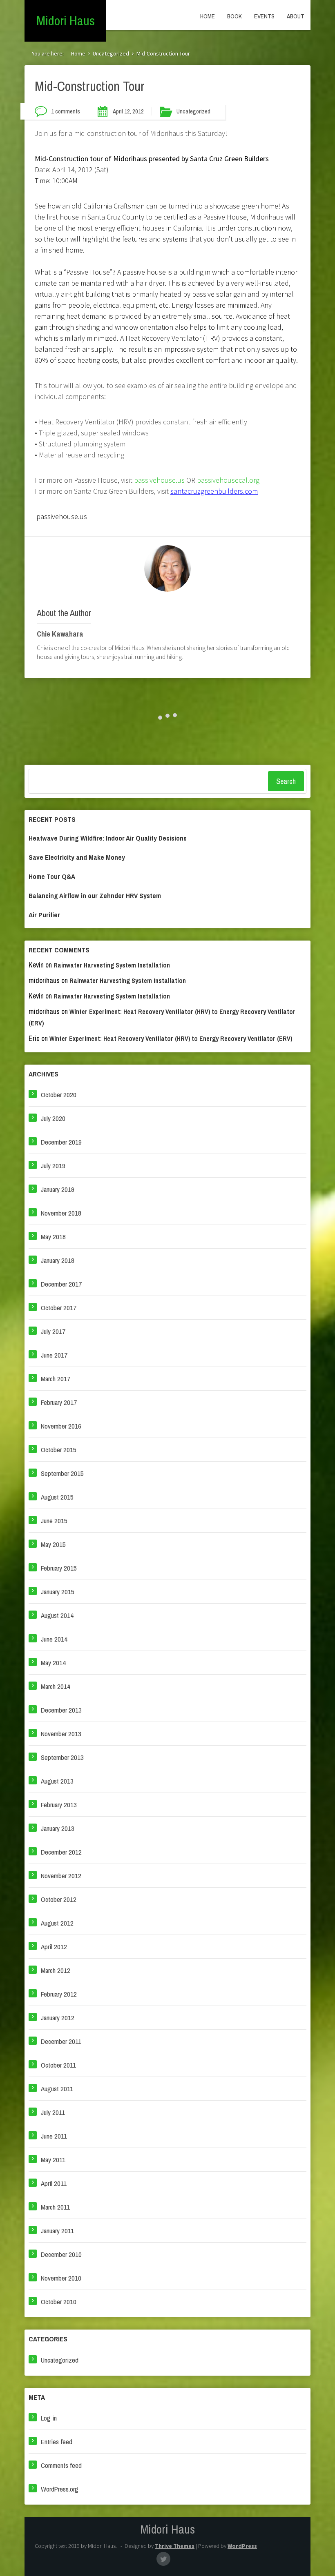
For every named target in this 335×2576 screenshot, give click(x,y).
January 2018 (58, 1260)
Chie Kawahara (60, 634)
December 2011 (61, 2041)
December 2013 (61, 1710)
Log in (49, 2418)
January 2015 (58, 1592)
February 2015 (59, 1568)
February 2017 (59, 1402)
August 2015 (57, 1497)
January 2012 (58, 2018)
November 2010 (61, 2278)
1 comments (66, 111)
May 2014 (53, 1663)
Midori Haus (66, 21)
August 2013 (57, 1781)
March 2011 (55, 2207)
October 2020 (59, 1095)
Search (286, 781)
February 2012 (59, 1994)
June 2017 (54, 1355)
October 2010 (59, 2302)
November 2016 (61, 1426)
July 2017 (53, 1331)
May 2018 (53, 1237)
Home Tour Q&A (52, 876)
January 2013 (58, 1828)
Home (208, 16)
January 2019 (58, 1189)
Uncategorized (111, 53)
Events (264, 16)
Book (234, 16)
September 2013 (62, 1757)
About (296, 16)
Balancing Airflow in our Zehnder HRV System (95, 895)
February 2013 (59, 1805)
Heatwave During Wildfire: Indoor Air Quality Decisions (108, 838)
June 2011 (54, 2136)
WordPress (242, 2546)
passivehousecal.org (228, 480)
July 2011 (53, 2112)
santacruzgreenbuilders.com (214, 491)
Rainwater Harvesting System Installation (112, 965)
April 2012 (54, 1947)
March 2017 (56, 1379)
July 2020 (53, 1118)
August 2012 (57, 1923)
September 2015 (62, 1473)
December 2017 (61, 1284)
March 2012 (56, 1970)
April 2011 (54, 2183)
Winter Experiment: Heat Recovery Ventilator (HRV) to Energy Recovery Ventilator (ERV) (171, 1039)
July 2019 (53, 1166)
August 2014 (57, 1615)
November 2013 (61, 1734)
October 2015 (59, 1450)
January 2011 (57, 2231)
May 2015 (53, 1544)
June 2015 (54, 1521)
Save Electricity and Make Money (77, 857)
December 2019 (61, 1142)
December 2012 (61, 1852)
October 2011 (58, 2065)
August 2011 (57, 2089)
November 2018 (61, 1213)
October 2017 (59, 1308)
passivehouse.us (159, 480)
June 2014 (54, 1639)
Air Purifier (44, 915)
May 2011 (53, 2160)
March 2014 (56, 1686)
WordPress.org (60, 2489)
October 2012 (59, 1899)
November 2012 (61, 1876)
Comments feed (61, 2465)
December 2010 (61, 2254)
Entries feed (57, 2442)
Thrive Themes (175, 2546)
